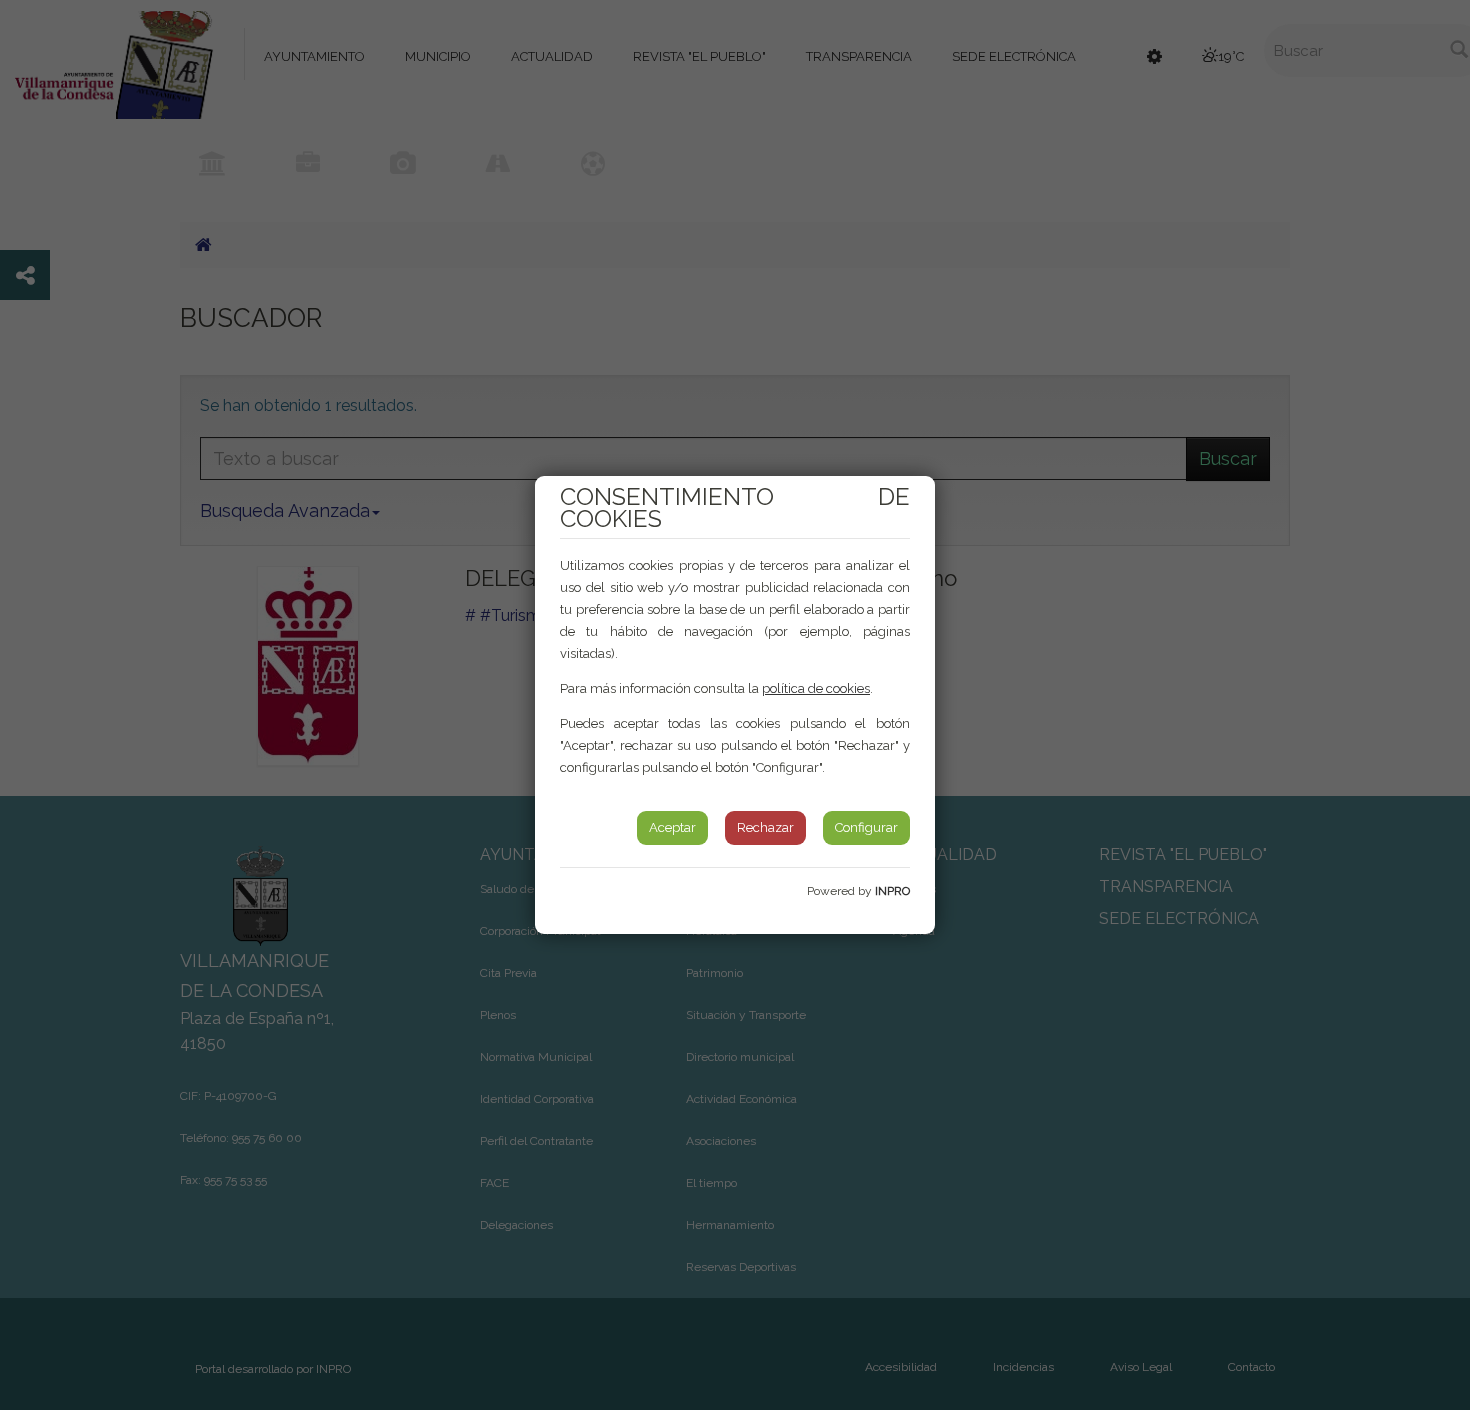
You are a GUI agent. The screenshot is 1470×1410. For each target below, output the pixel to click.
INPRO (892, 891)
